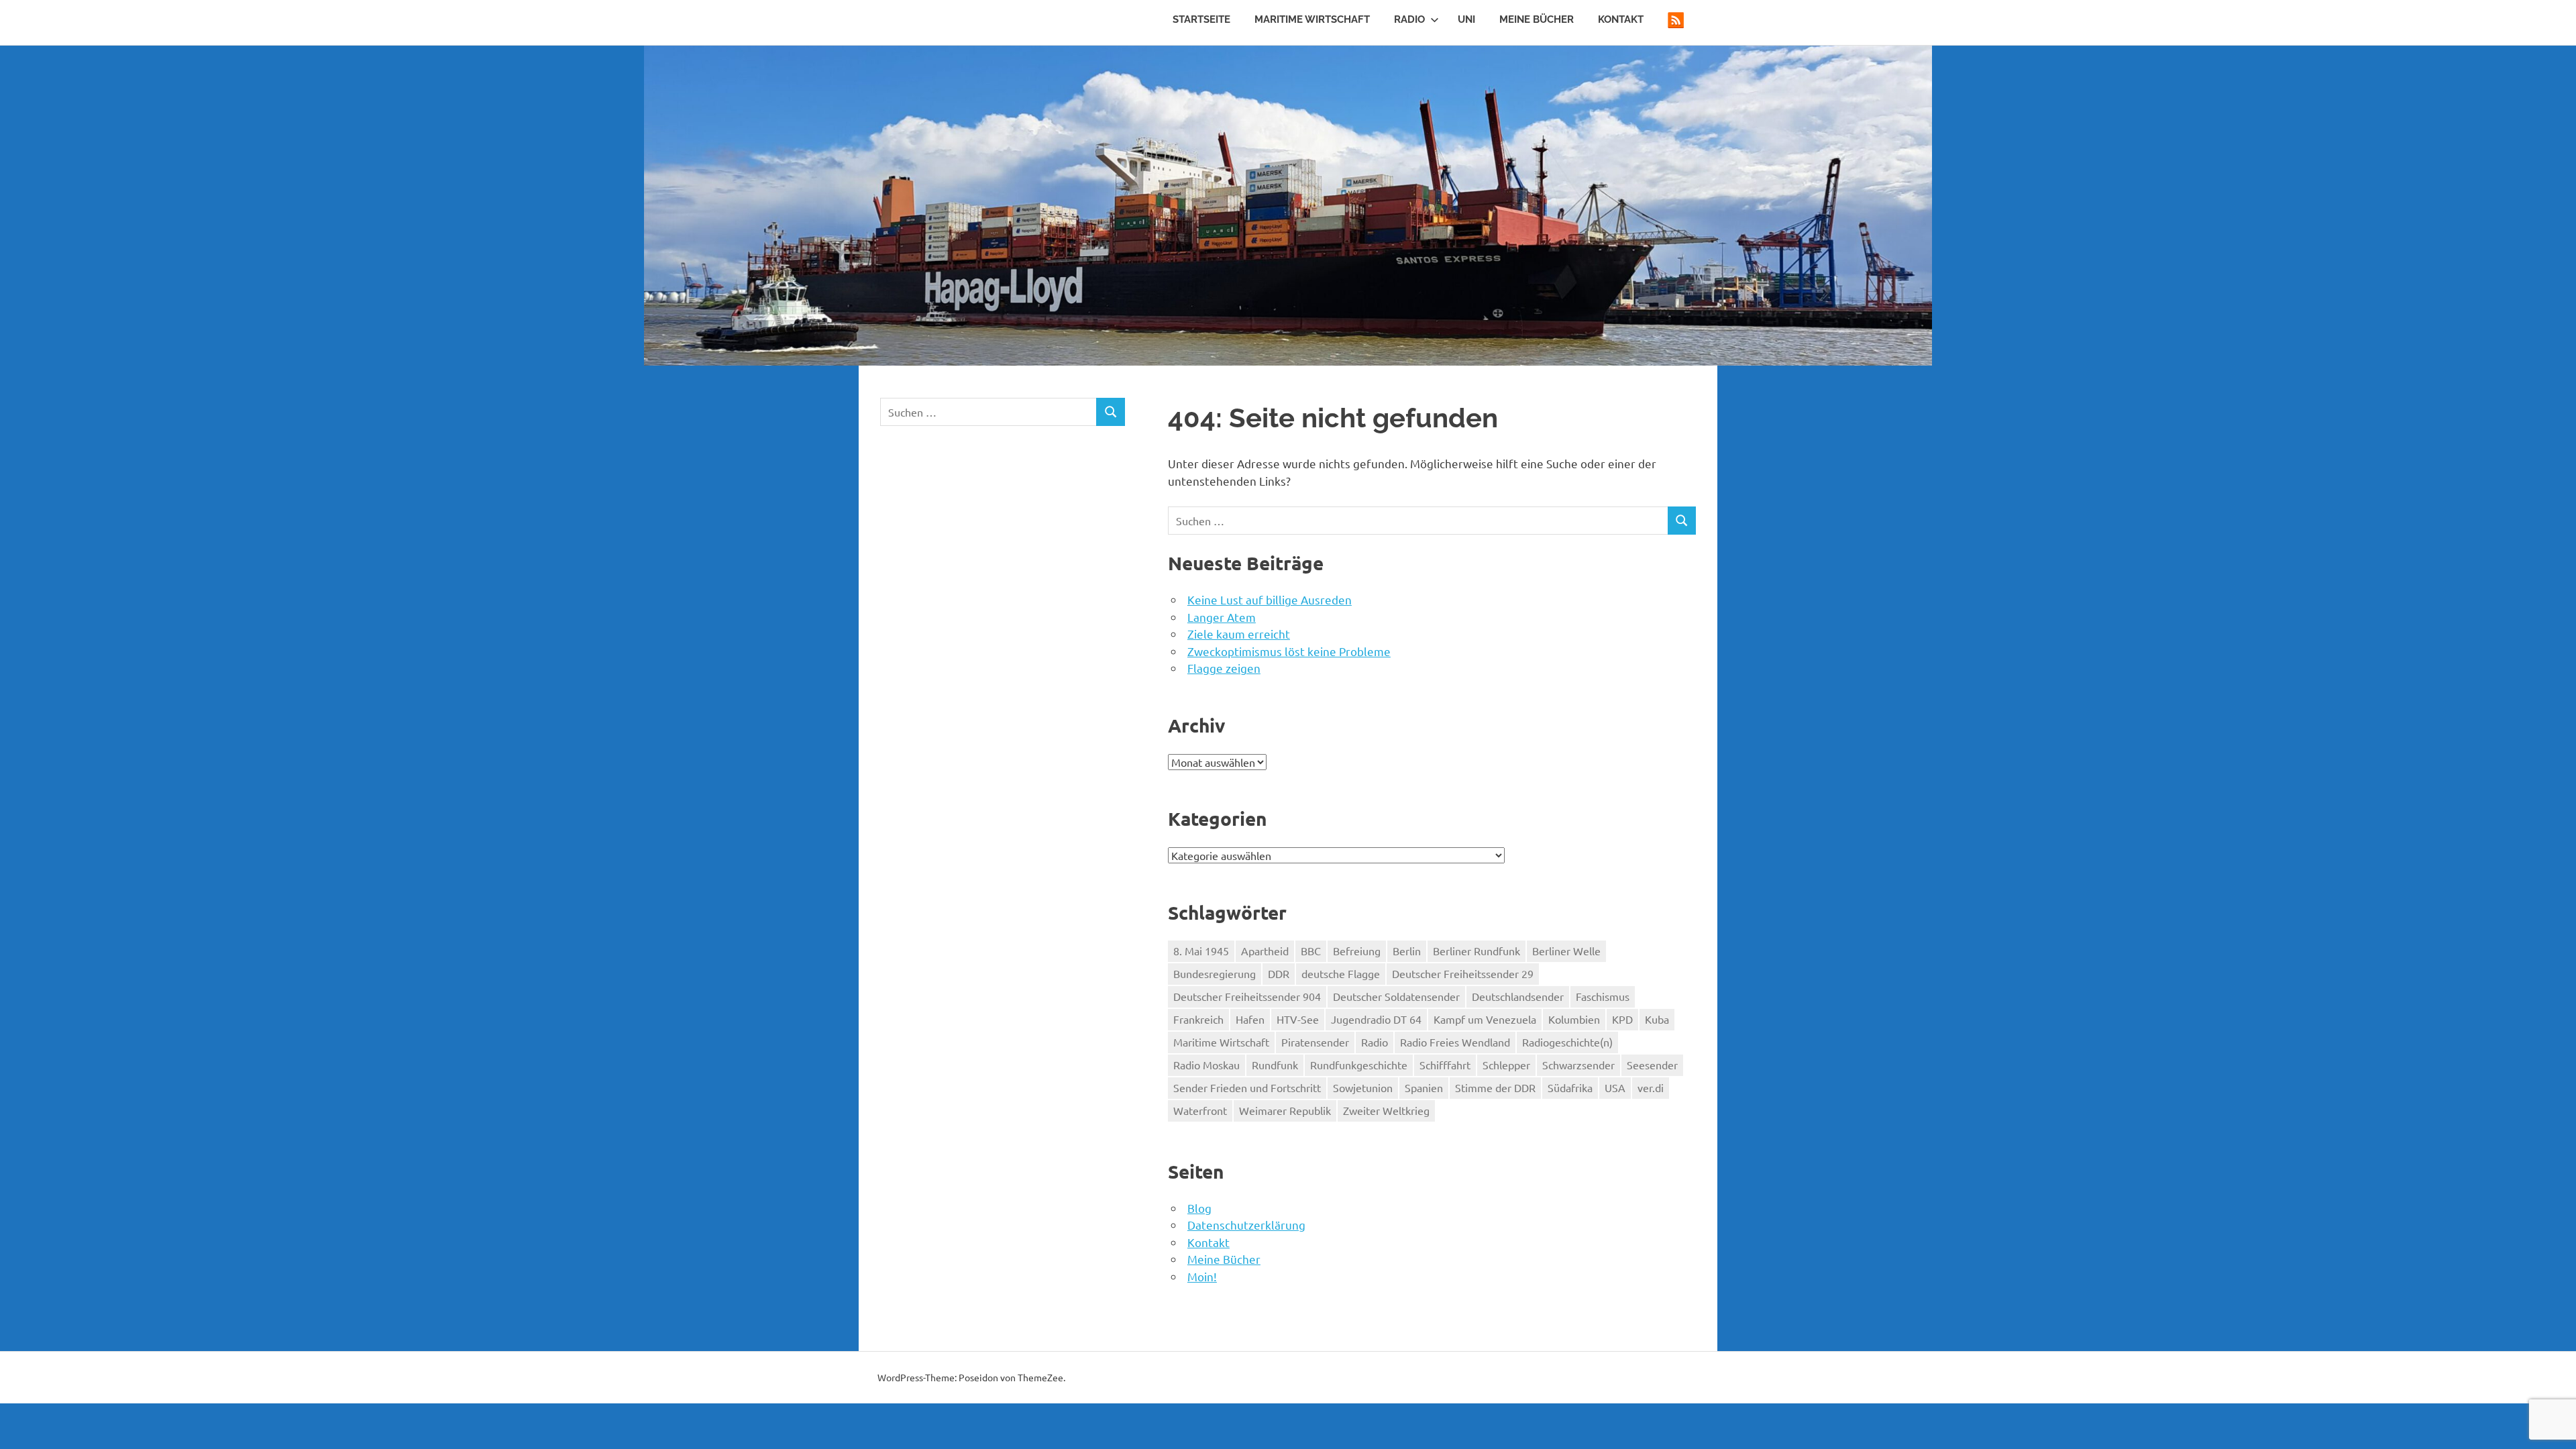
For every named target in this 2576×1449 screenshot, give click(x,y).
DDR (1279, 973)
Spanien (1424, 1087)
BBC (1311, 951)
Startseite (1201, 19)
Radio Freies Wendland (1455, 1042)
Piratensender (1315, 1042)
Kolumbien (1574, 1019)
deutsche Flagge (1341, 973)
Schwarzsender (1578, 1065)
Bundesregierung (1215, 973)
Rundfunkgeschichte (1359, 1065)
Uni (1466, 19)
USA (1615, 1087)
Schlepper (1506, 1065)
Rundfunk (1275, 1065)
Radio (1409, 19)
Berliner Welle (1566, 951)
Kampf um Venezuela (1485, 1019)
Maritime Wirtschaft (1312, 19)
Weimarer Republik (1285, 1110)
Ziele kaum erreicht (1239, 634)
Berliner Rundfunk (1477, 951)
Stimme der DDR (1495, 1087)
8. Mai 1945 (1201, 951)
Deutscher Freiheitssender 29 (1463, 973)
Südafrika (1570, 1087)
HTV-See (1298, 1019)
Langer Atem (1222, 617)
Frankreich (1198, 1019)
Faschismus (1603, 996)
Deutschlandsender (1518, 996)
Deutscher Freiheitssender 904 (1247, 996)
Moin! (1202, 1276)
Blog (1199, 1208)
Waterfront (1200, 1110)
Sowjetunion (1363, 1087)
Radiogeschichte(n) (1567, 1042)
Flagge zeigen (1224, 668)
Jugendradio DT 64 (1376, 1019)
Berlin (1407, 951)
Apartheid (1265, 951)
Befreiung (1357, 951)
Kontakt (1621, 19)
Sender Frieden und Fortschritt (1247, 1087)
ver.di (1651, 1087)
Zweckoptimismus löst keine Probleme (1289, 651)
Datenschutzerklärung (1246, 1225)
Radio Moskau (1206, 1065)
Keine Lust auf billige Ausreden (1270, 599)
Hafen (1250, 1019)
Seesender (1652, 1065)
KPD (1622, 1019)
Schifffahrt (1445, 1065)
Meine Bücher (1537, 19)
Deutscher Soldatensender (1396, 996)
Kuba (1657, 1019)
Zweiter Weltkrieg (1386, 1110)
